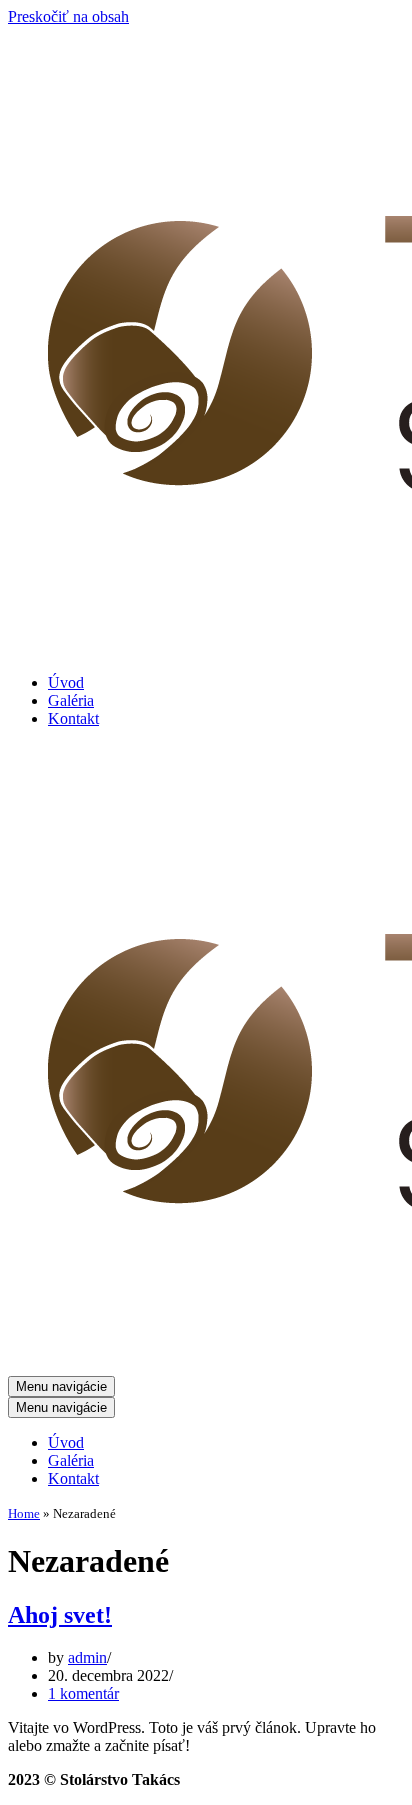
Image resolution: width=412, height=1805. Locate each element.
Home (24, 1513)
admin (87, 1657)
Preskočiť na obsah (68, 16)
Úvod (66, 682)
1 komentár (83, 1693)
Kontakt (73, 718)
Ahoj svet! (60, 1615)
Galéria (71, 700)
